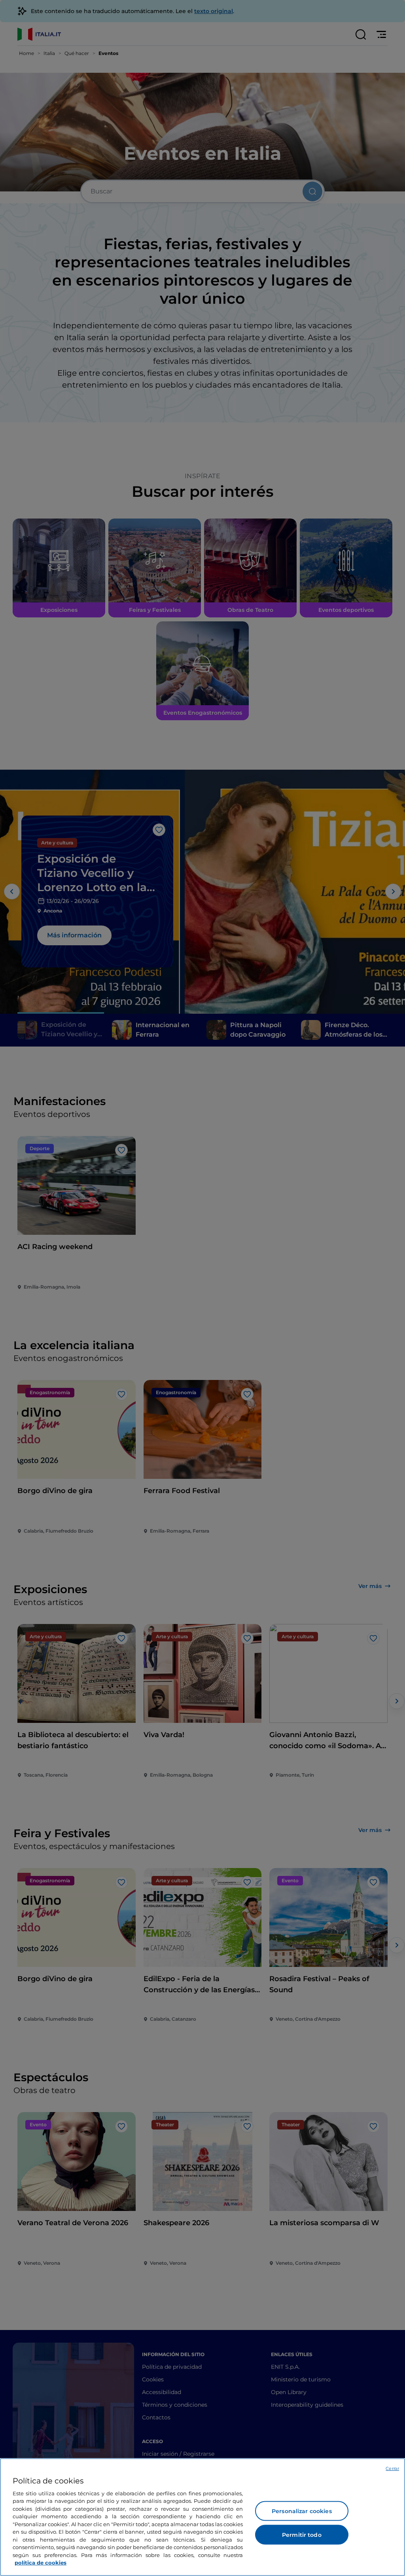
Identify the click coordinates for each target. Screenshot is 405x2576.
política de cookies (41, 2563)
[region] (202, 2517)
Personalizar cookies (302, 2511)
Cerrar (392, 2468)
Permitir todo (302, 2535)
